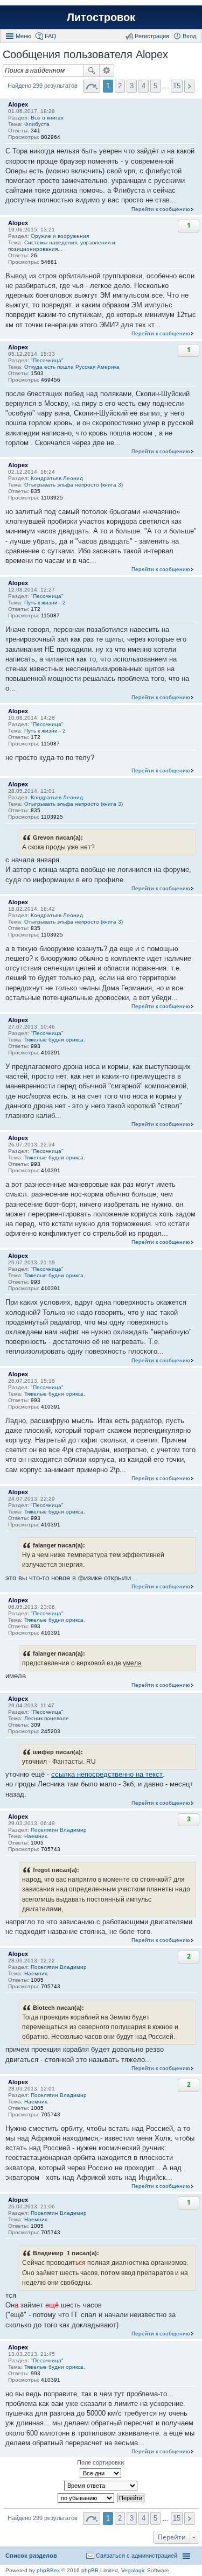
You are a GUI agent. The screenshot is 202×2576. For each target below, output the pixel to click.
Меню (23, 36)
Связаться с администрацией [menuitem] (137, 2556)
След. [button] (189, 86)
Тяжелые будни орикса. (55, 1040)
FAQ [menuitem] (51, 36)
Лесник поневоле (47, 1718)
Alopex (18, 104)
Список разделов (31, 2556)
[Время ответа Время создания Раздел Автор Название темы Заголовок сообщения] (101, 2486)
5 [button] (155, 86)
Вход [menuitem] (189, 36)
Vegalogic (133, 2570)
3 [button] (132, 86)
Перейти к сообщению (161, 209)
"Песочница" (47, 360)
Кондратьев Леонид (57, 478)
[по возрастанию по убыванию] (86, 2498)
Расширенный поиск (107, 71)
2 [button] (120, 86)
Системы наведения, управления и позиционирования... (62, 246)
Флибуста (37, 124)
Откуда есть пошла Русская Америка (72, 367)
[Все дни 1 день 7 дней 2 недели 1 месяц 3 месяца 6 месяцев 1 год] (101, 2473)
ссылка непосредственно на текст (107, 1774)
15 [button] (177, 86)
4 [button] (144, 86)
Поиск (92, 71)
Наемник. (36, 1836)
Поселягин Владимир (59, 1830)
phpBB (90, 2570)
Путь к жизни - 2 (45, 603)
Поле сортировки (100, 2462)
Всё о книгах (47, 118)
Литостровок (101, 17)
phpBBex (48, 2570)
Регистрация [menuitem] (152, 36)
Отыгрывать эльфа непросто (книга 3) (74, 485)
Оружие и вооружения (60, 236)
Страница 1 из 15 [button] (92, 86)
